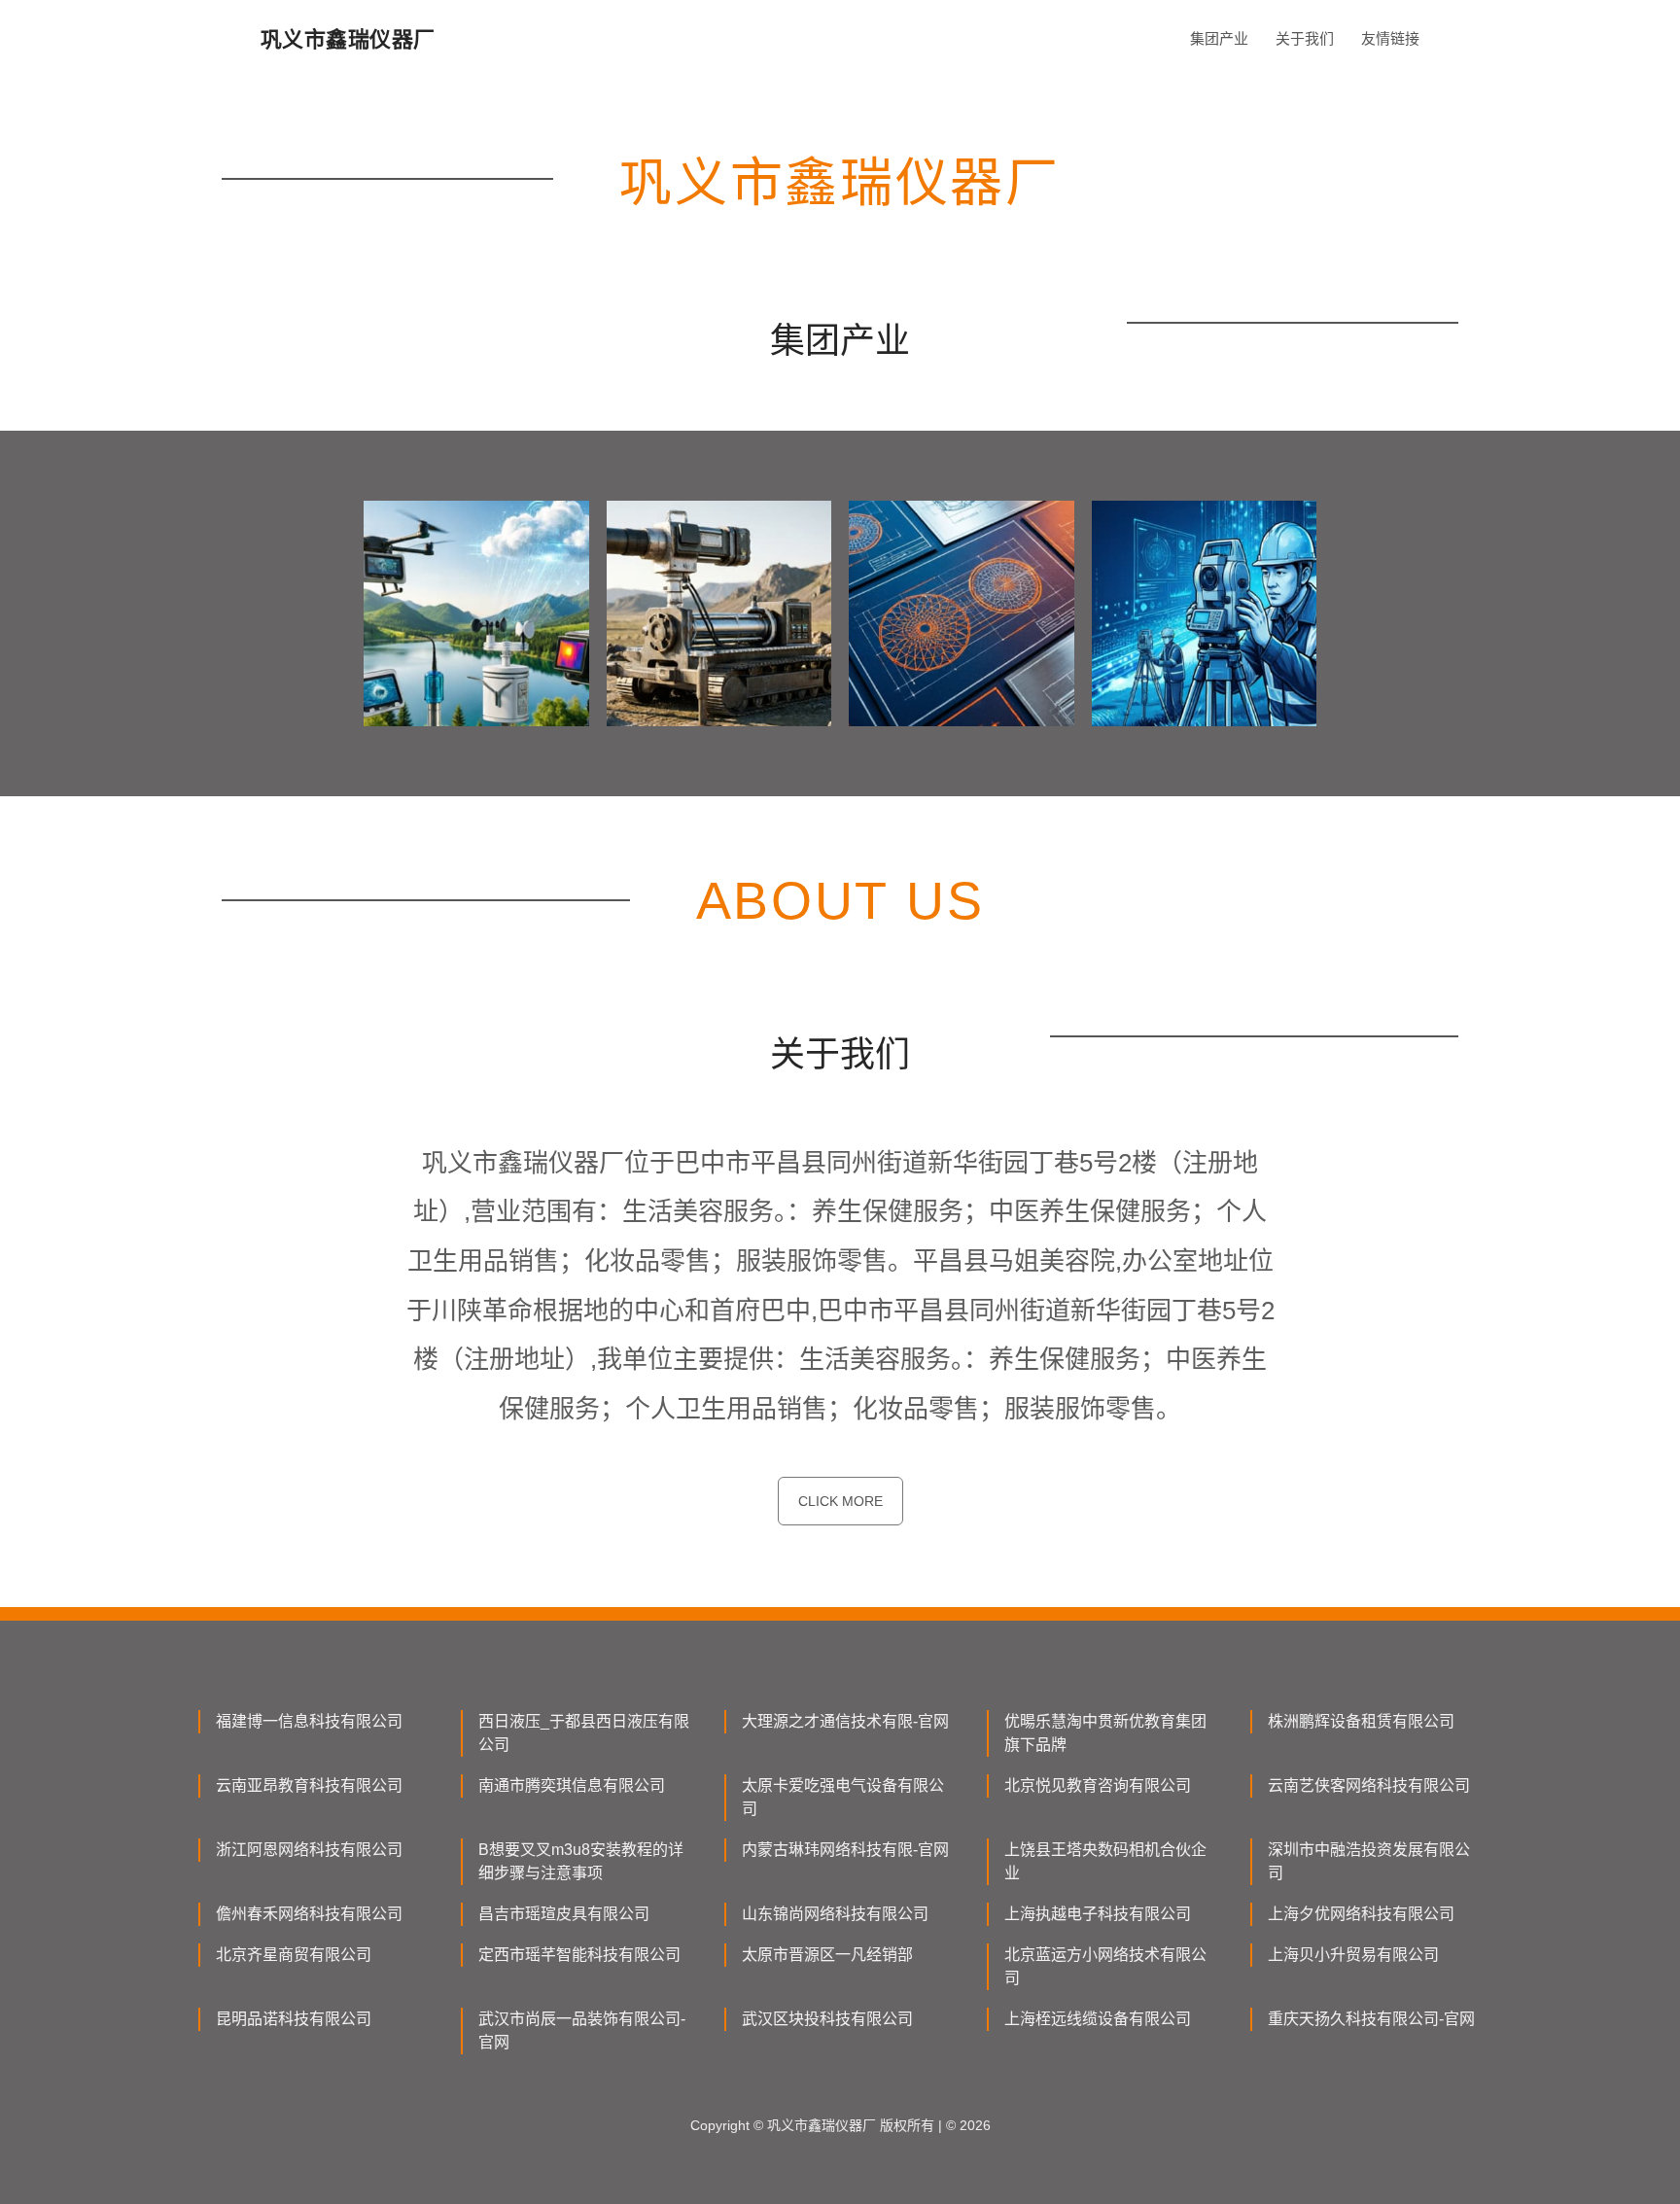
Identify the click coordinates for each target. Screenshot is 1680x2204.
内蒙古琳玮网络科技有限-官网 (845, 1850)
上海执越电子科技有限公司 (1098, 1914)
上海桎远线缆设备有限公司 (1098, 2019)
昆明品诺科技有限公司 (294, 2019)
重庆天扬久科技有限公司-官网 (1371, 2019)
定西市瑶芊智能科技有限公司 (579, 1955)
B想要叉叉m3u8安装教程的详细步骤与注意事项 (581, 1861)
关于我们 (1305, 38)
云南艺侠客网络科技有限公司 (1369, 1785)
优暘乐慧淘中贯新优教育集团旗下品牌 (1105, 1733)
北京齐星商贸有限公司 (294, 1955)
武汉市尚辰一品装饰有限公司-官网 (582, 2030)
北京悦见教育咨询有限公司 (1098, 1785)
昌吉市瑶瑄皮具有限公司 (564, 1914)
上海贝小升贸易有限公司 (1353, 1955)
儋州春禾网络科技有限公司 (309, 1914)
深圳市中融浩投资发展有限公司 (1369, 1861)
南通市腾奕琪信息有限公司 (572, 1785)
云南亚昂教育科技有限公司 (309, 1785)
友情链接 (1390, 38)
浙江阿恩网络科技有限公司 (309, 1850)
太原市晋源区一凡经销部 (827, 1955)
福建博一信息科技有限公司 (309, 1721)
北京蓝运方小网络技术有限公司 (1105, 1966)
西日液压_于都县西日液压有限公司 (584, 1733)
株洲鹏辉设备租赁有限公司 (1361, 1721)
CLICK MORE (840, 1501)
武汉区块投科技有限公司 (827, 2019)
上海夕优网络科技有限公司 (1361, 1914)
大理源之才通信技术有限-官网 (845, 1721)
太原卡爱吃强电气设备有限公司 (843, 1797)
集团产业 (1219, 38)
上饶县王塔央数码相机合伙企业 (1105, 1861)
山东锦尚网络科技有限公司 (835, 1914)
